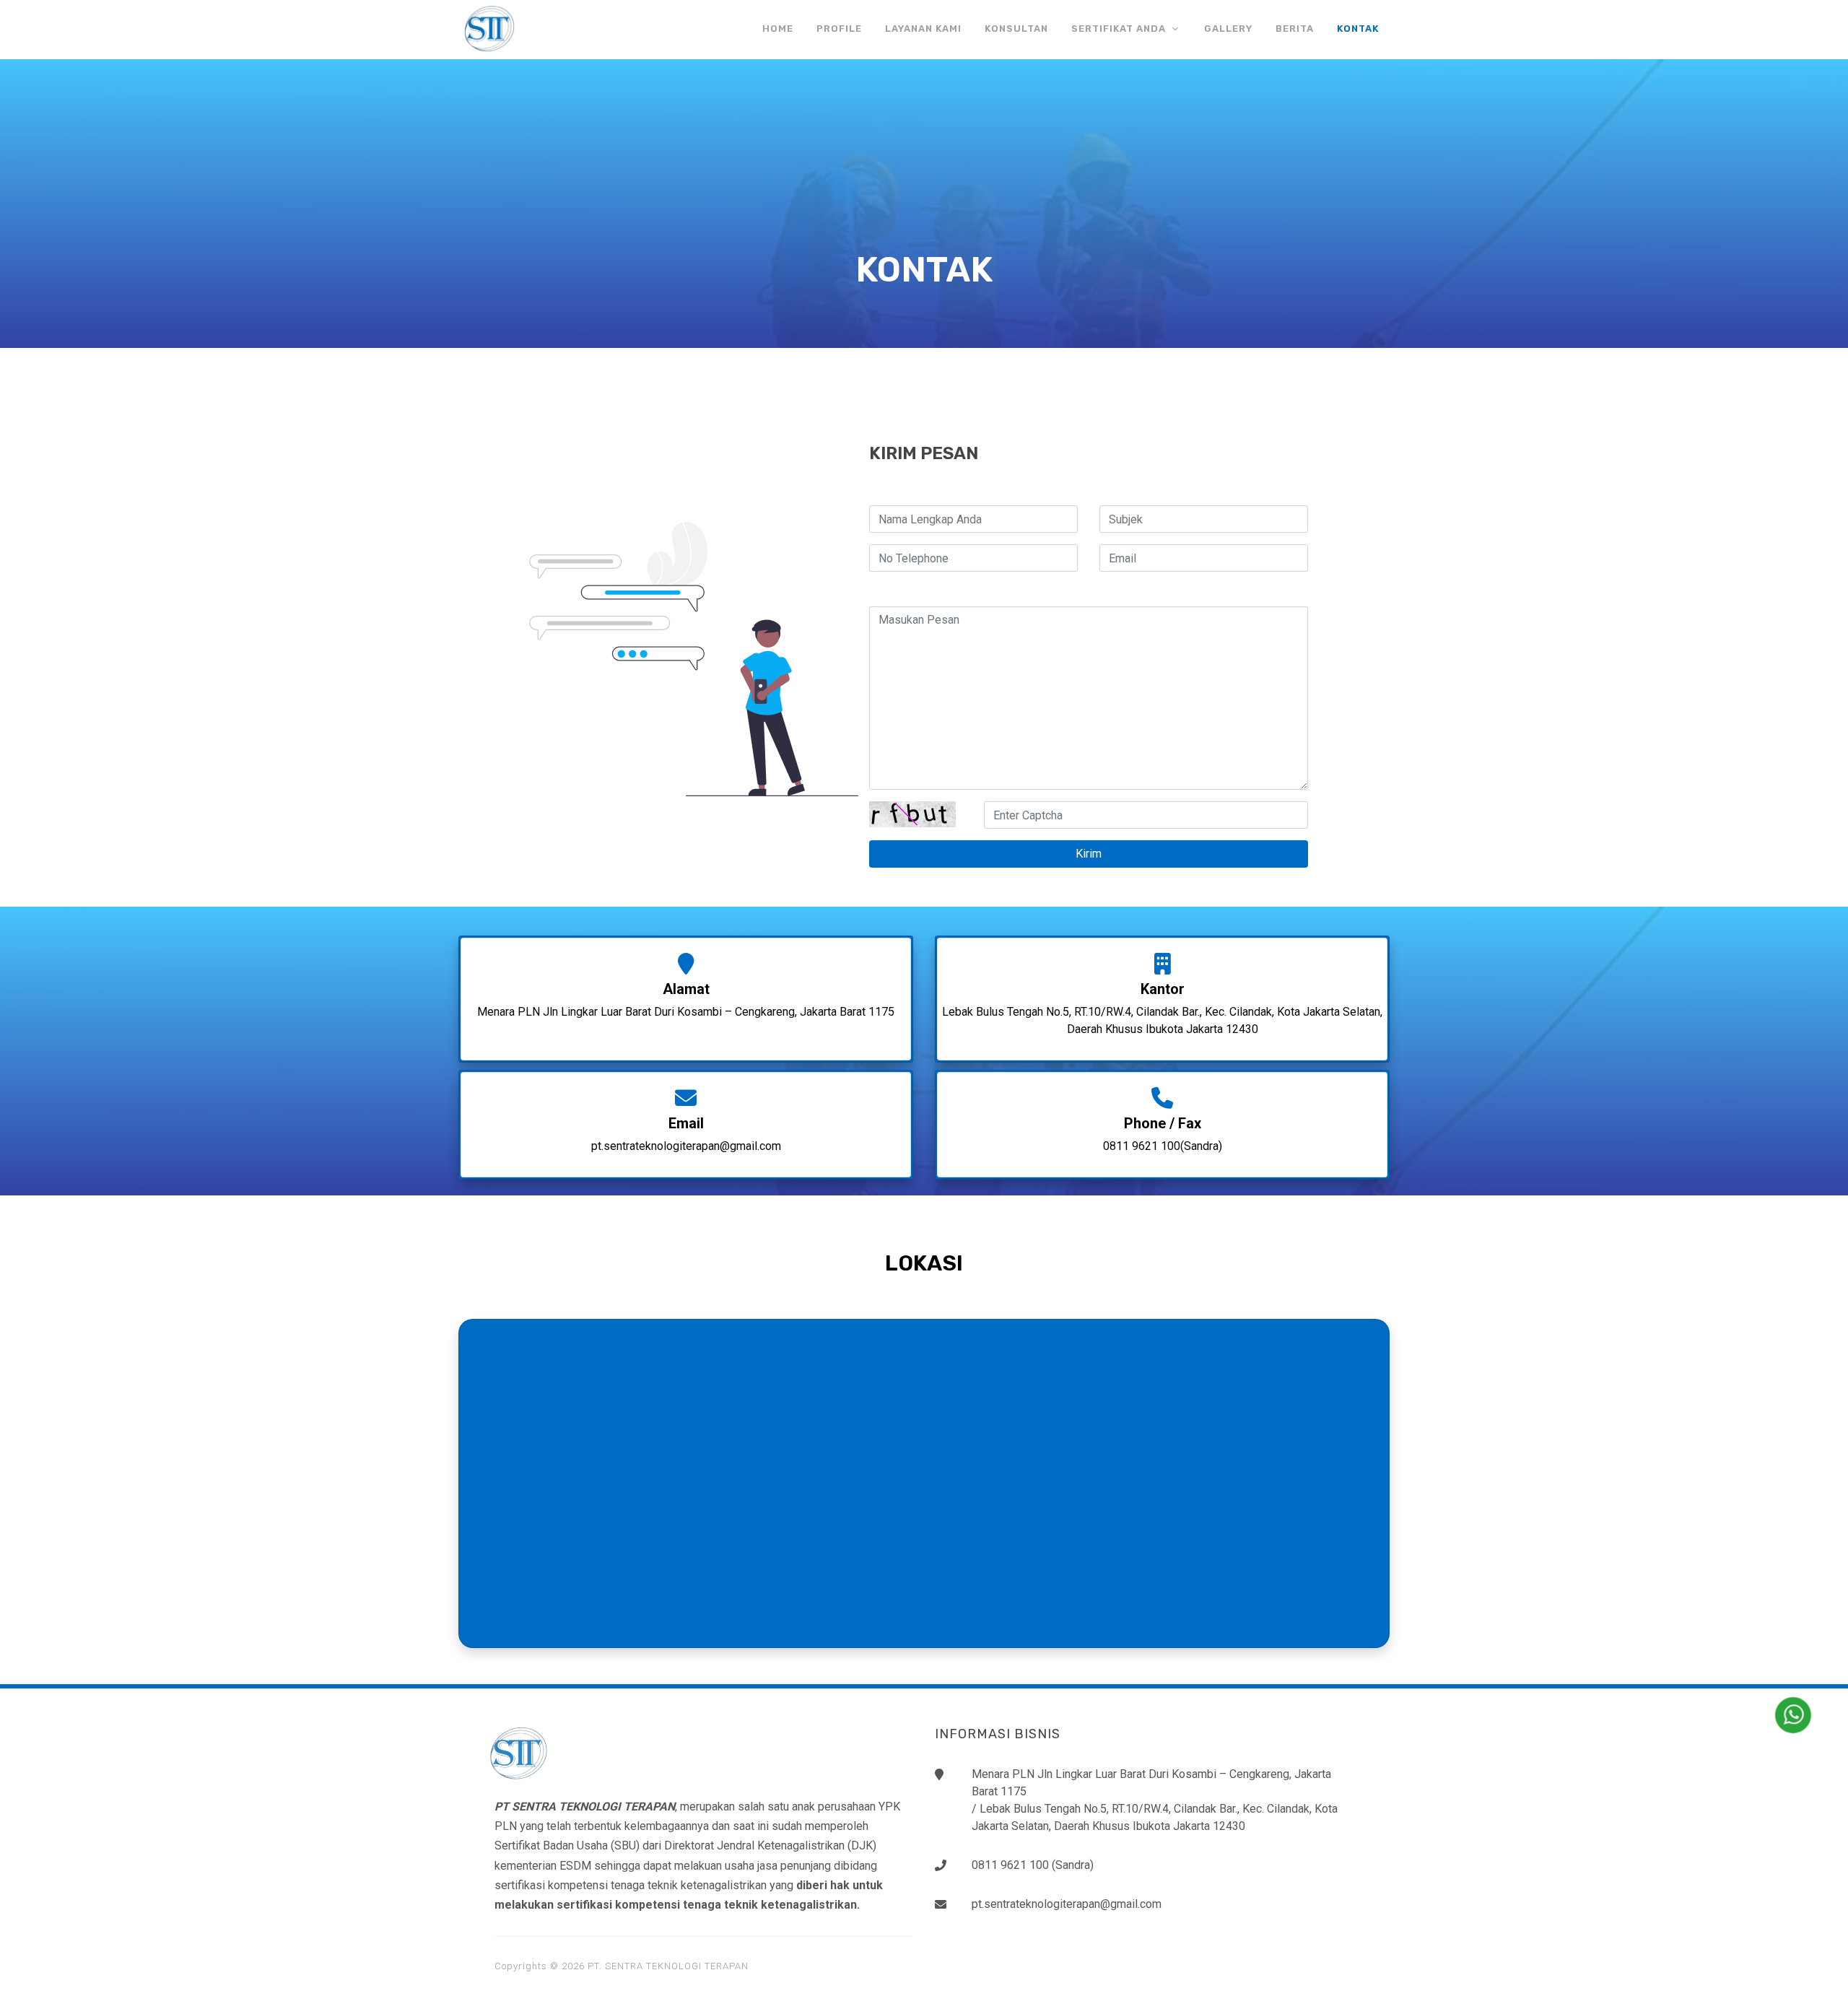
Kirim (1089, 854)
